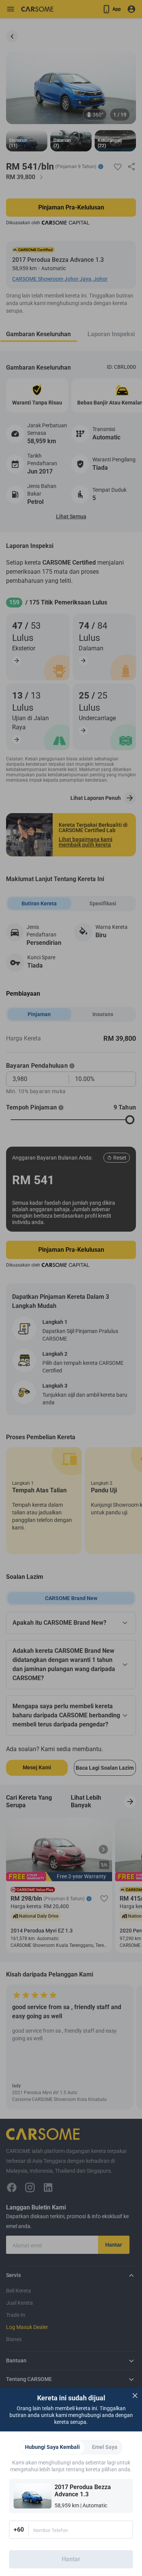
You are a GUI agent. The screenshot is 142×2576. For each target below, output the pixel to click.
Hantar (71, 2559)
